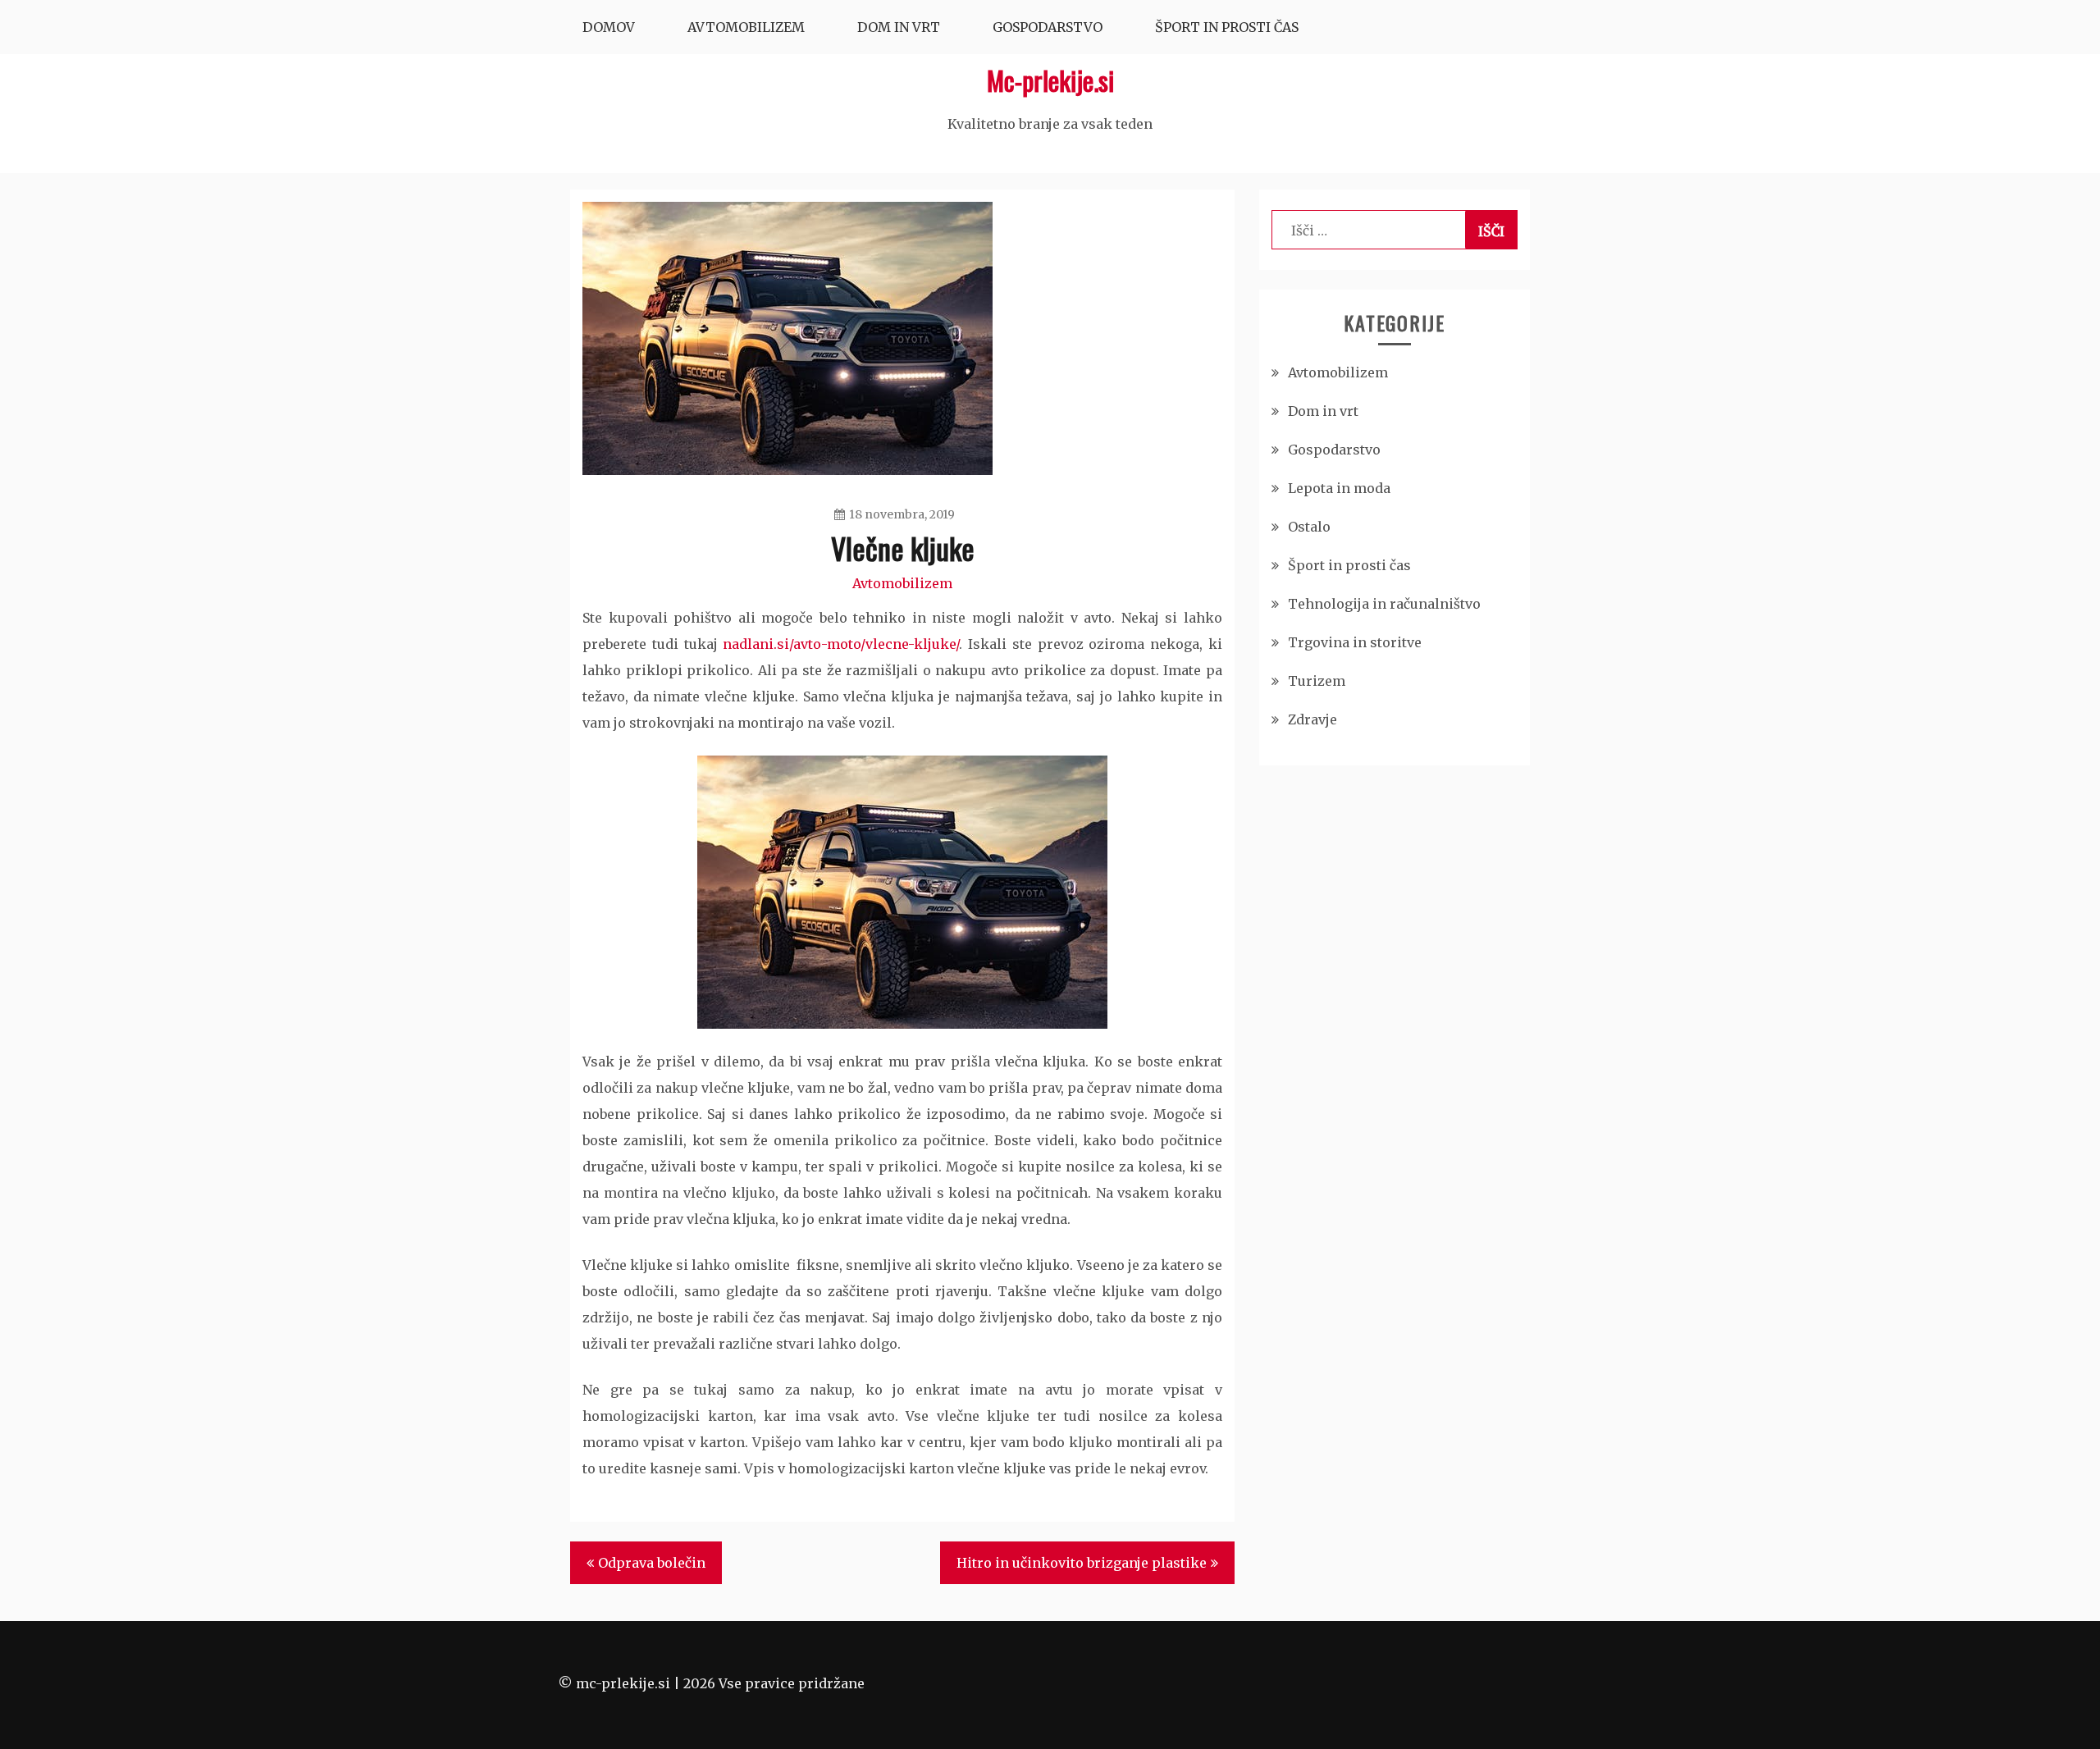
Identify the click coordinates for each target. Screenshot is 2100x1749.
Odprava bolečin (652, 1563)
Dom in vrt (899, 27)
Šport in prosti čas (1227, 27)
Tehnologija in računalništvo (1384, 604)
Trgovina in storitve (1355, 642)
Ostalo (1309, 527)
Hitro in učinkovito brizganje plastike (1082, 1563)
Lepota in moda (1339, 488)
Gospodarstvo (1048, 27)
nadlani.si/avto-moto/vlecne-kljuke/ (841, 644)
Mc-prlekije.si (1050, 80)
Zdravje (1312, 719)
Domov (609, 27)
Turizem (1317, 681)
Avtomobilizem (746, 27)
